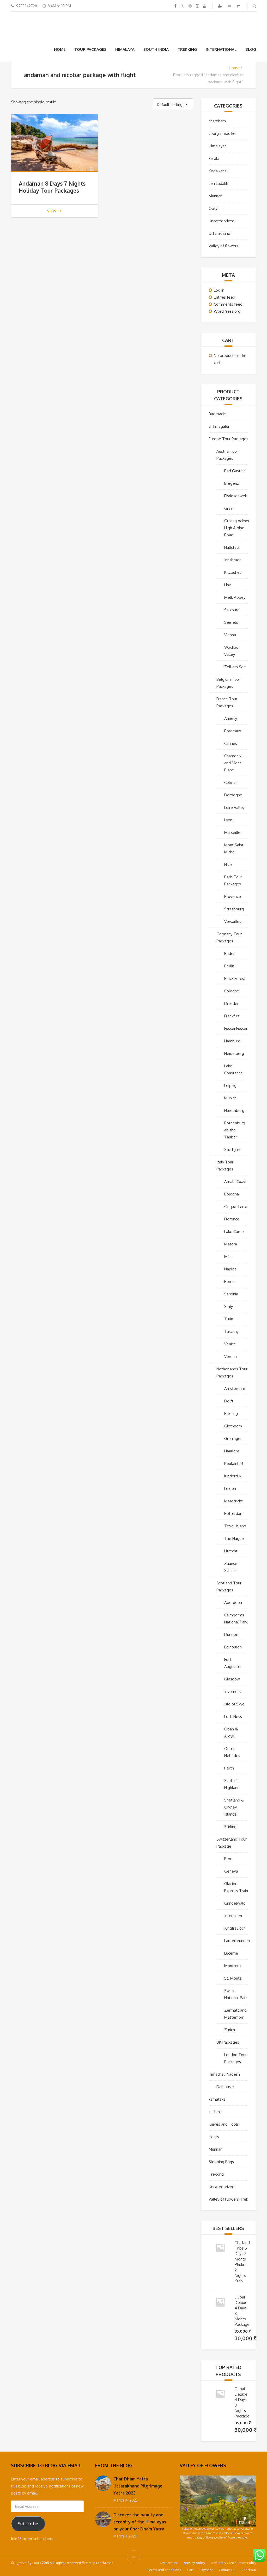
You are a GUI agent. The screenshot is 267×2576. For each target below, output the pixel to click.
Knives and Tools (224, 2124)
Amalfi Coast (235, 1182)
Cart (190, 2570)
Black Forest (235, 978)
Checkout (249, 2570)
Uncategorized (222, 221)
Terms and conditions (164, 2570)
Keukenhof (234, 1463)
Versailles (233, 921)
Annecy (231, 718)
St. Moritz (233, 1978)
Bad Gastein (235, 471)
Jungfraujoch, (235, 1928)
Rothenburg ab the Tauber (235, 1130)
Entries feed (224, 297)
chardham (217, 121)
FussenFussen (236, 1028)
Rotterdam (234, 1513)
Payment (206, 2570)
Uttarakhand (219, 233)
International (221, 49)
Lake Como (234, 1232)
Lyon (228, 820)
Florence (232, 1219)
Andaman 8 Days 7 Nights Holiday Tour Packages (52, 187)
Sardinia (231, 1294)
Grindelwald (235, 1903)
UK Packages (228, 2042)
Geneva (231, 1871)
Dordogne (233, 795)
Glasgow (232, 1679)
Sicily (229, 1306)
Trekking (187, 49)
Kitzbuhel (232, 572)
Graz (228, 508)
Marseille (232, 832)
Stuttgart (232, 1150)
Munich (230, 1098)
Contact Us (227, 2570)
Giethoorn (233, 1426)
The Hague (234, 1538)
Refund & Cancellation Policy (233, 2563)
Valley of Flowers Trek (228, 2199)
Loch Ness (233, 1717)
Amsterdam (235, 1388)
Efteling (231, 1413)
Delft (229, 1401)
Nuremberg (234, 1110)
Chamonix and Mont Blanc (233, 763)
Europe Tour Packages (228, 439)
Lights (214, 2137)
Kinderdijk (233, 1476)
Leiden (230, 1488)
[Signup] (221, 6)
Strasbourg (234, 909)
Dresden (232, 1003)
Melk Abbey (235, 597)
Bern (228, 1859)
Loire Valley (234, 807)
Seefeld (231, 622)
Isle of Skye (234, 1704)
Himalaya (125, 49)
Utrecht (231, 1551)
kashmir (215, 2112)
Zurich (230, 2030)
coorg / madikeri (223, 133)
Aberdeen (233, 1602)
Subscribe (28, 2524)
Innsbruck (232, 560)
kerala (214, 158)
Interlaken (233, 1916)
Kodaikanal (218, 171)
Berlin (229, 966)
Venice (230, 1344)
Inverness (233, 1692)
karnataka (217, 2099)
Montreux (233, 1966)
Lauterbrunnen (237, 1941)
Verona (230, 1356)
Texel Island (235, 1526)
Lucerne (231, 1953)
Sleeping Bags (221, 2162)
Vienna (230, 635)
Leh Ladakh (218, 183)
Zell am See (235, 667)
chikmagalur (219, 426)
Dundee (231, 1635)
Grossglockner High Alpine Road (237, 528)
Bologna (232, 1194)
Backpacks (218, 414)
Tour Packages (90, 49)
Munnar (215, 196)
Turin (229, 1319)
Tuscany (231, 1331)
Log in (219, 290)
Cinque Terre (236, 1207)
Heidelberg (234, 1053)
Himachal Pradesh (224, 2074)
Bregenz (232, 483)
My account (169, 2563)
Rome (229, 1281)
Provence (233, 896)
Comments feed (228, 304)
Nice (228, 864)
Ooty (213, 208)
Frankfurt (232, 1016)
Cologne (232, 991)
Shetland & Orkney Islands (234, 1807)
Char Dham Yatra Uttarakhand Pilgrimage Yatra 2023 (138, 2486)
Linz (227, 585)
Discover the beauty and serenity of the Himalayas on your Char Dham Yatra (140, 2522)
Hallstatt (232, 547)
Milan (229, 1256)
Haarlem (232, 1451)
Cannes (231, 743)
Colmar (230, 782)
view (52, 211)
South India (156, 49)
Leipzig (230, 1085)
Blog (251, 49)
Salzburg (232, 610)
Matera (231, 1244)
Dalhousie (225, 2087)
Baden (230, 953)
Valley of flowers (223, 246)
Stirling (230, 1827)
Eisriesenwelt (236, 496)
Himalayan (218, 146)
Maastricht (233, 1501)
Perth (229, 1768)
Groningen (233, 1438)
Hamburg (232, 1041)
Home (60, 49)
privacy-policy (194, 2563)
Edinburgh (233, 1647)
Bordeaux (233, 731)
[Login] (230, 6)
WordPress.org (227, 311)
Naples (230, 1269)
